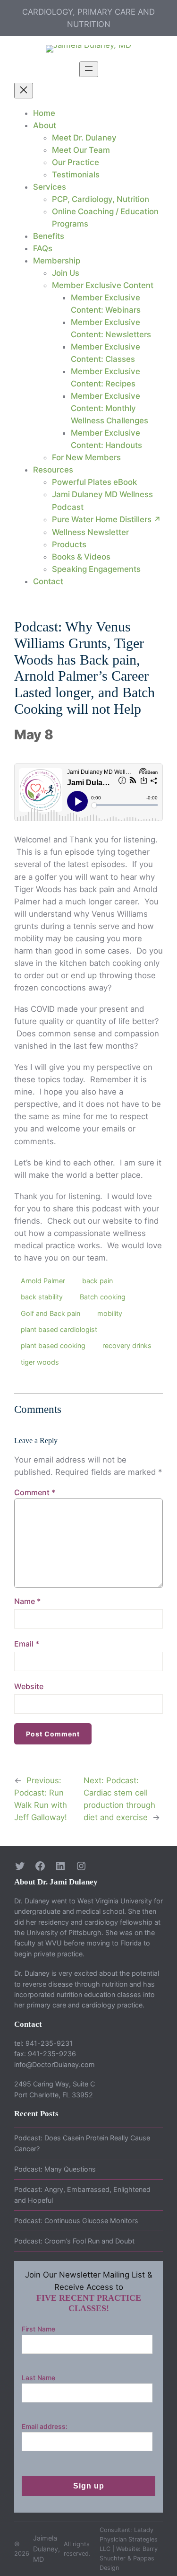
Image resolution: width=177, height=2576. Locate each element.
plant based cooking (53, 1345)
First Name (38, 2329)
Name (27, 1601)
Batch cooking (103, 1297)
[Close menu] (24, 91)
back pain (97, 1281)
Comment (35, 1492)
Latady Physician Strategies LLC (129, 2539)
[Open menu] (89, 69)
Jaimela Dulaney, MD (46, 2549)
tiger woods (40, 1362)
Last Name (38, 2378)
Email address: (45, 2426)
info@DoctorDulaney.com (55, 2064)
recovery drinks (127, 1345)
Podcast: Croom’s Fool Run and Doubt (74, 2241)
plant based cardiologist (59, 1329)
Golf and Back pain (51, 1313)
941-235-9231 (49, 2043)
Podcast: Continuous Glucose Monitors (76, 2221)
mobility (110, 1313)
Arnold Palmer (43, 1281)
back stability (42, 1297)
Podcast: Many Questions (55, 2169)
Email (27, 1644)
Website (29, 1686)
